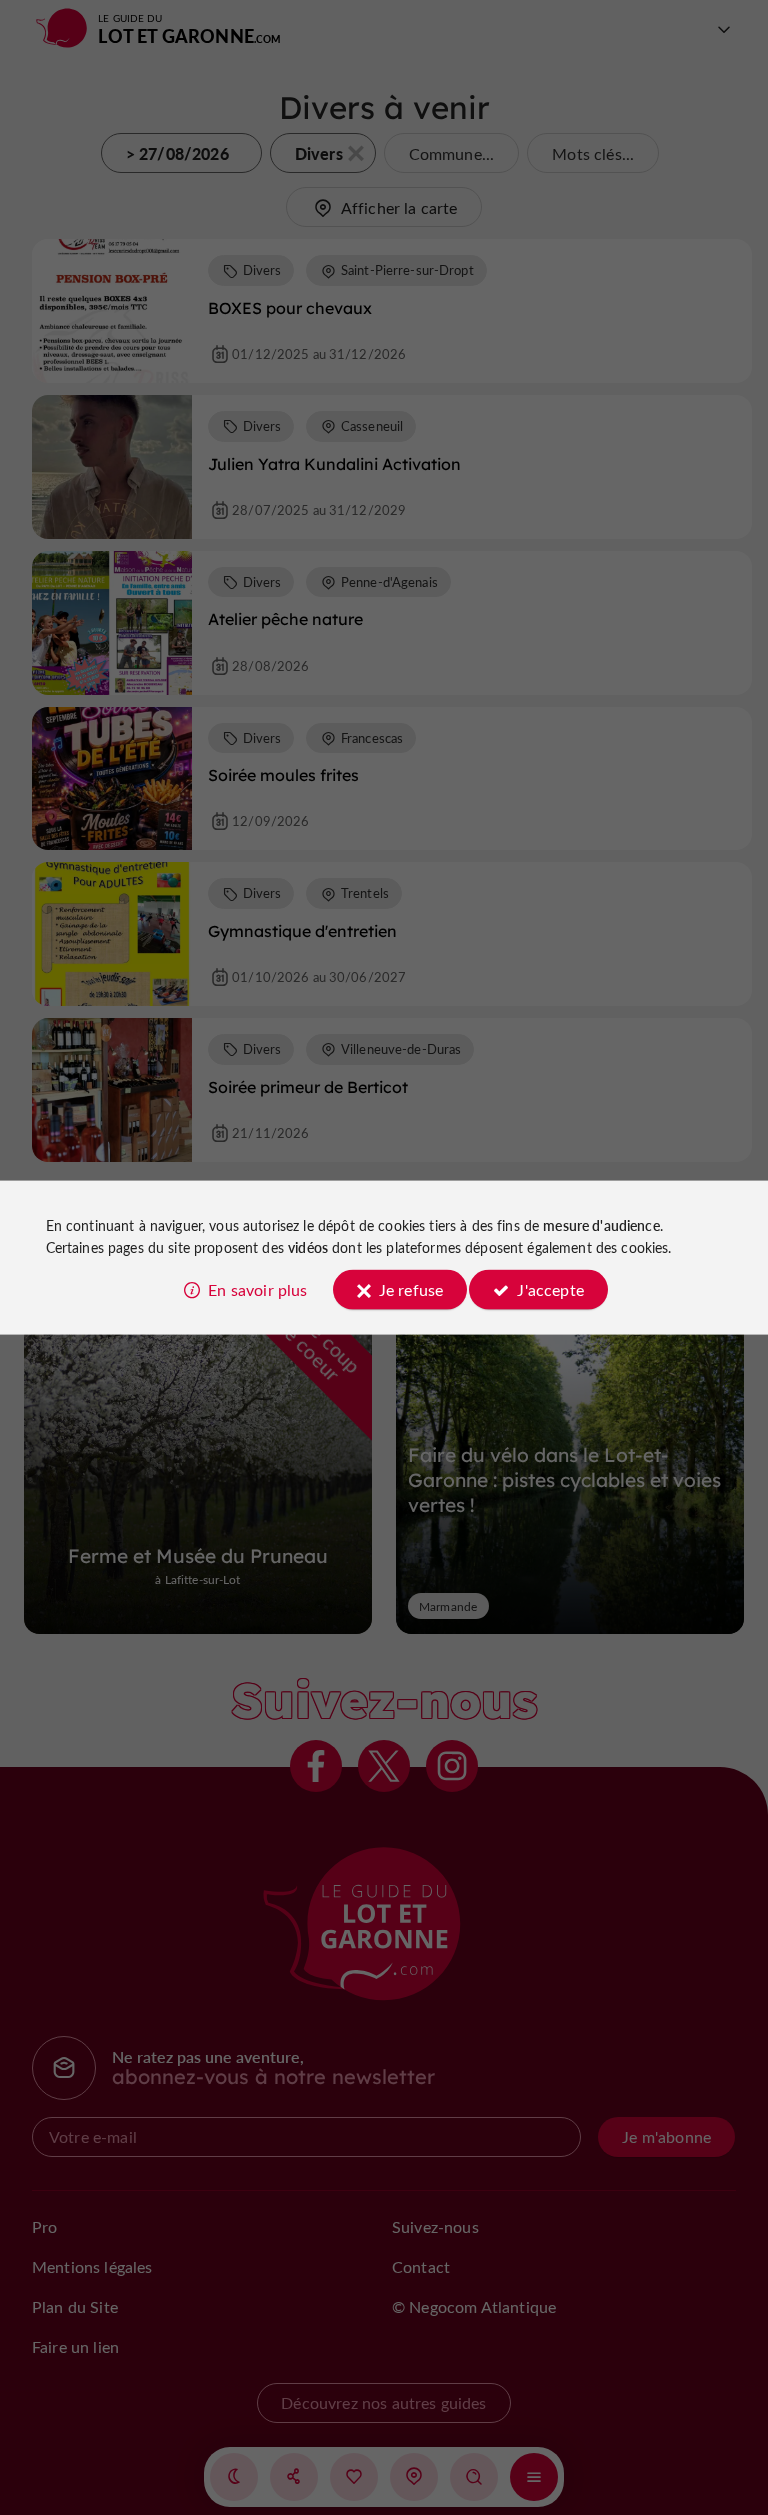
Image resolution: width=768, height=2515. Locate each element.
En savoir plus (257, 1289)
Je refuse (411, 1289)
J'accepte (550, 1289)
